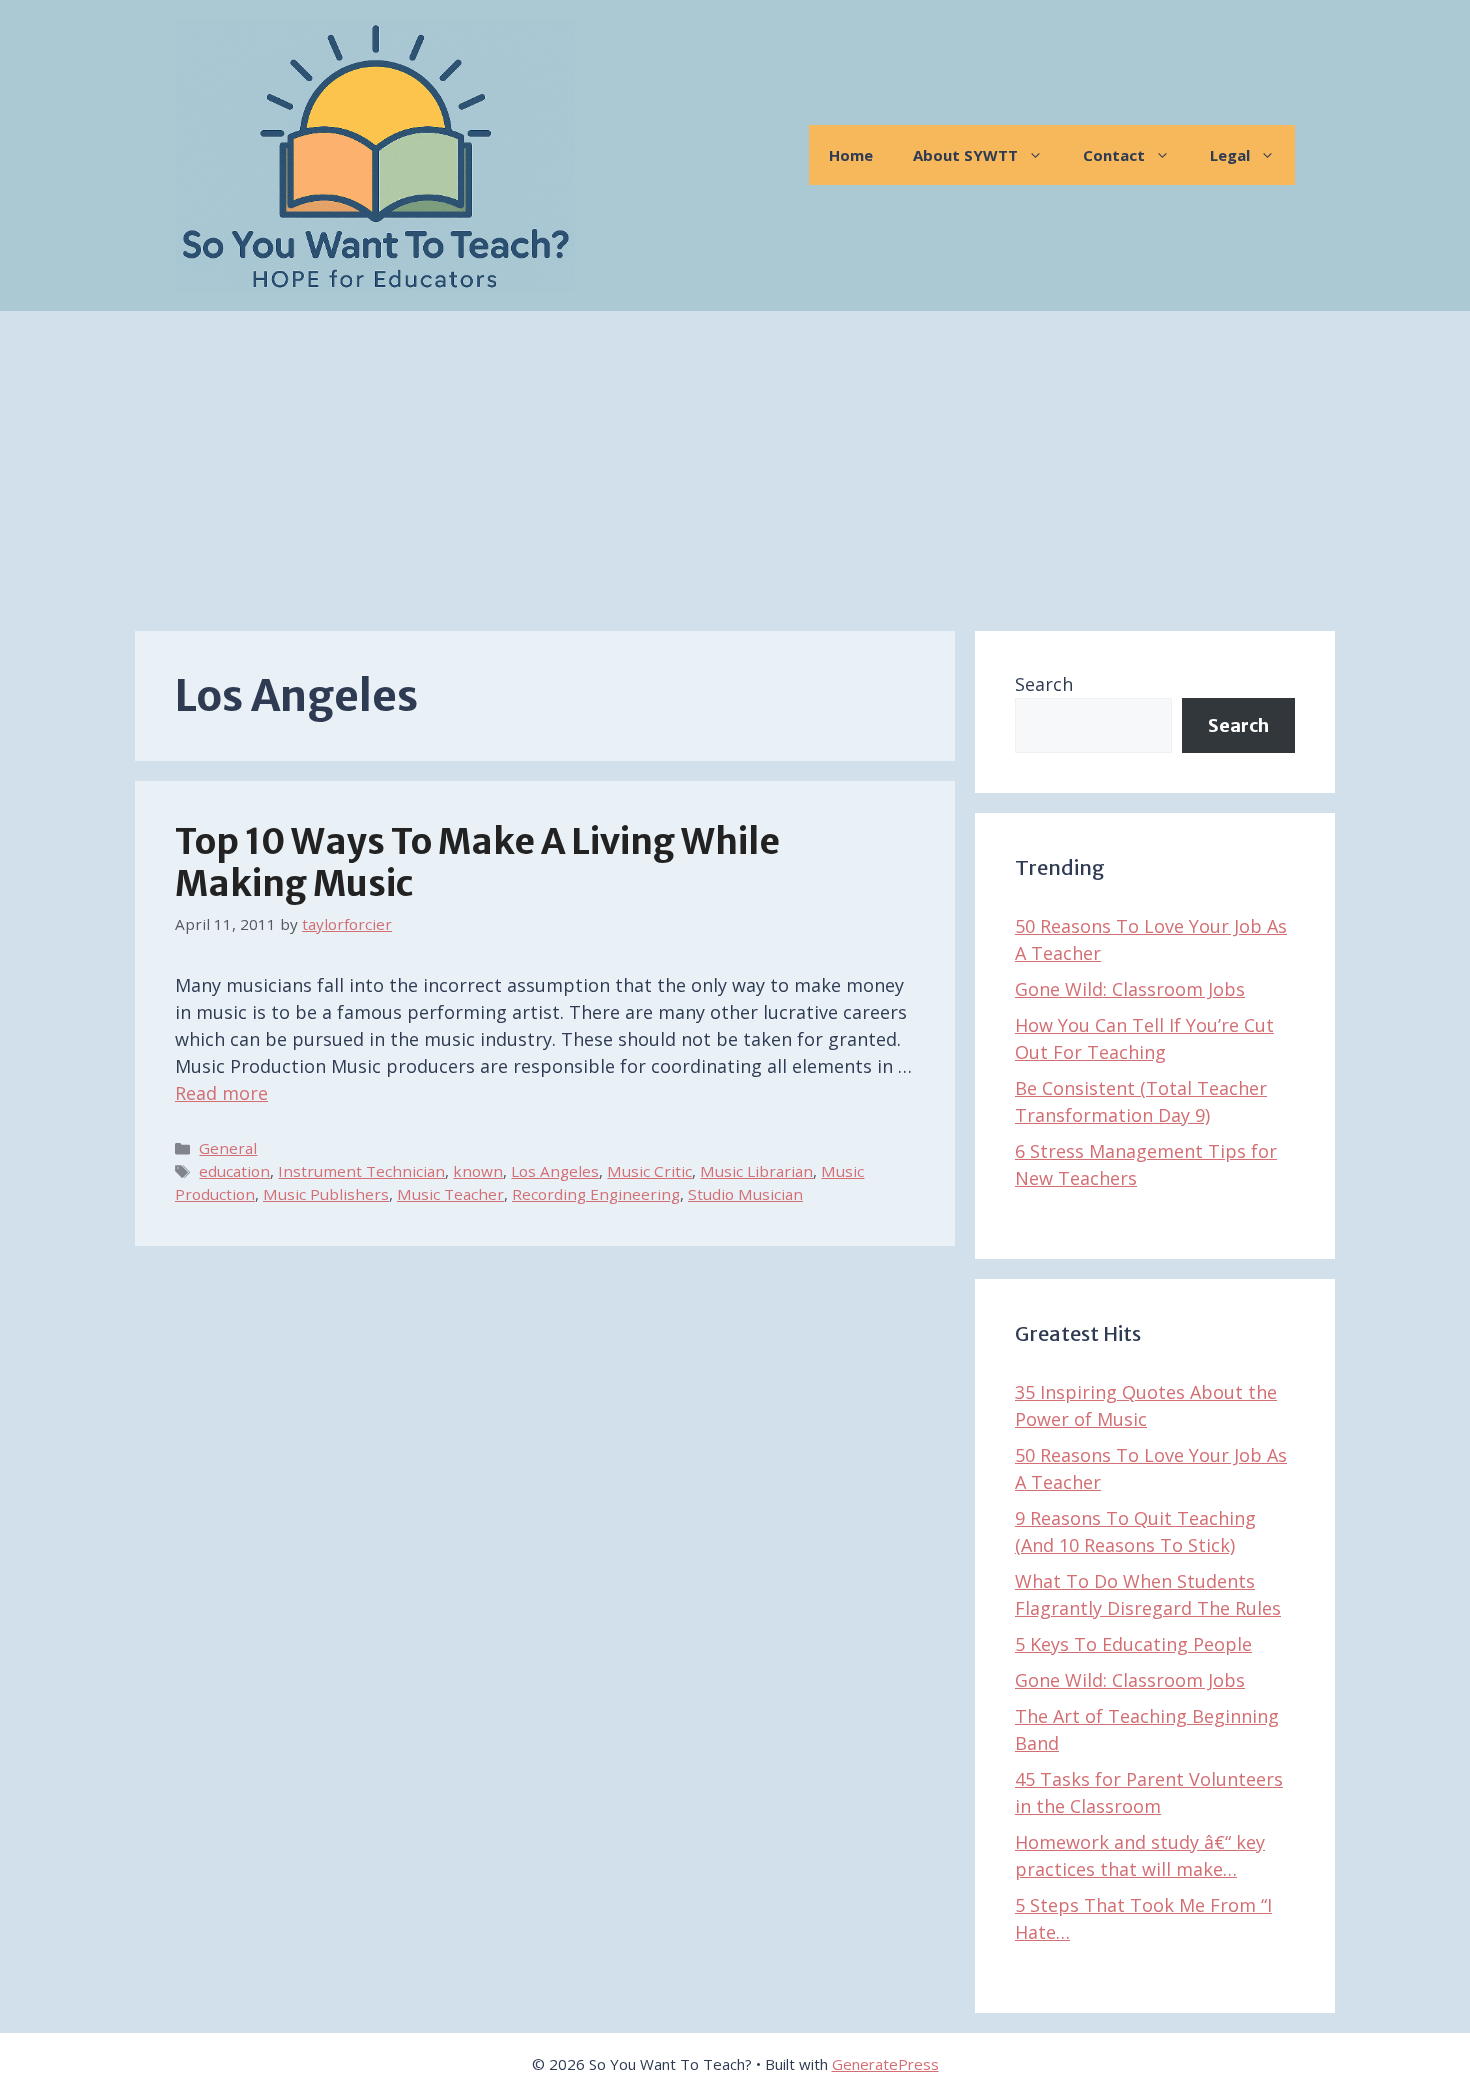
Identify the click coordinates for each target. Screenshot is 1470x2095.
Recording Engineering (596, 1194)
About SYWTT (965, 155)
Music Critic (649, 1171)
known (478, 1171)
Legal (1230, 155)
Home (851, 155)
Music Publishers (326, 1194)
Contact (1114, 155)
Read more (221, 1093)
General (228, 1148)
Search (1044, 684)
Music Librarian (756, 1171)
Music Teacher (450, 1194)
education (234, 1171)
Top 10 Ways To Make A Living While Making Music (477, 863)
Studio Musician (745, 1194)
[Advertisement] (735, 461)
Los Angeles (555, 1171)
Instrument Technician (361, 1171)
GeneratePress (885, 2064)
